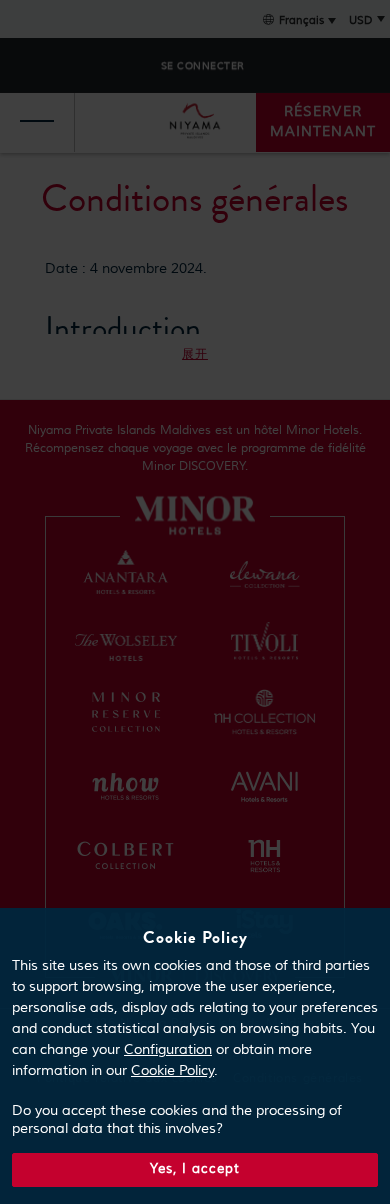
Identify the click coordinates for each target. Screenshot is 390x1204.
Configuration (168, 1050)
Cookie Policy (172, 1071)
